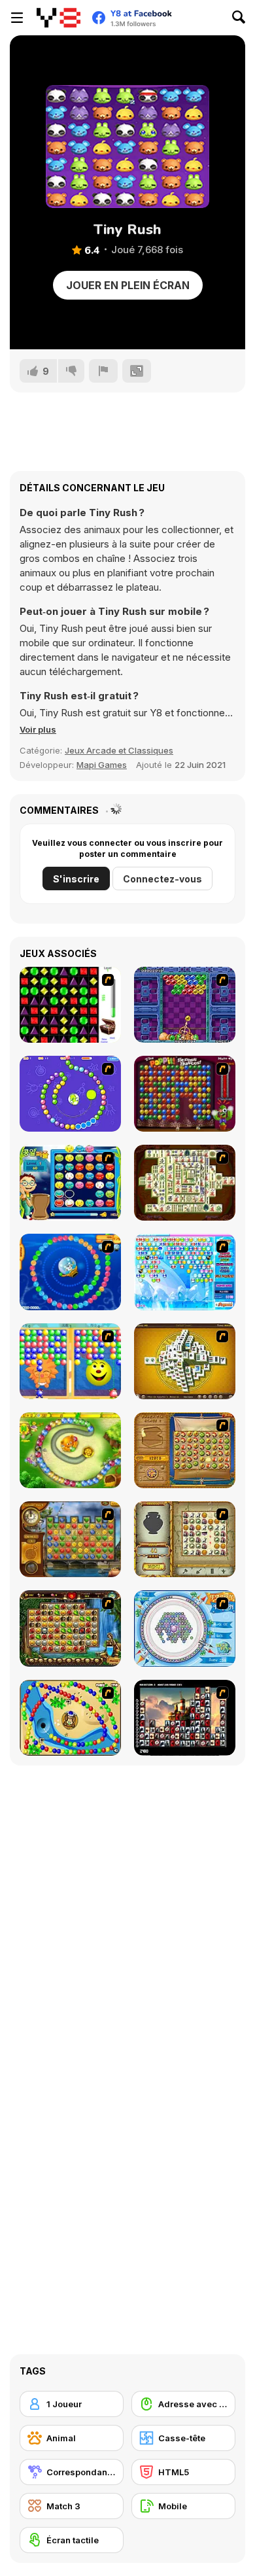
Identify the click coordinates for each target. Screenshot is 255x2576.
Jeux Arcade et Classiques (119, 750)
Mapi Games (102, 765)
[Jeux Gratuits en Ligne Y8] (59, 18)
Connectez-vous (162, 879)
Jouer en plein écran (128, 285)
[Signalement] (103, 371)
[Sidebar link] (17, 18)
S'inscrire (76, 879)
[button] (38, 729)
